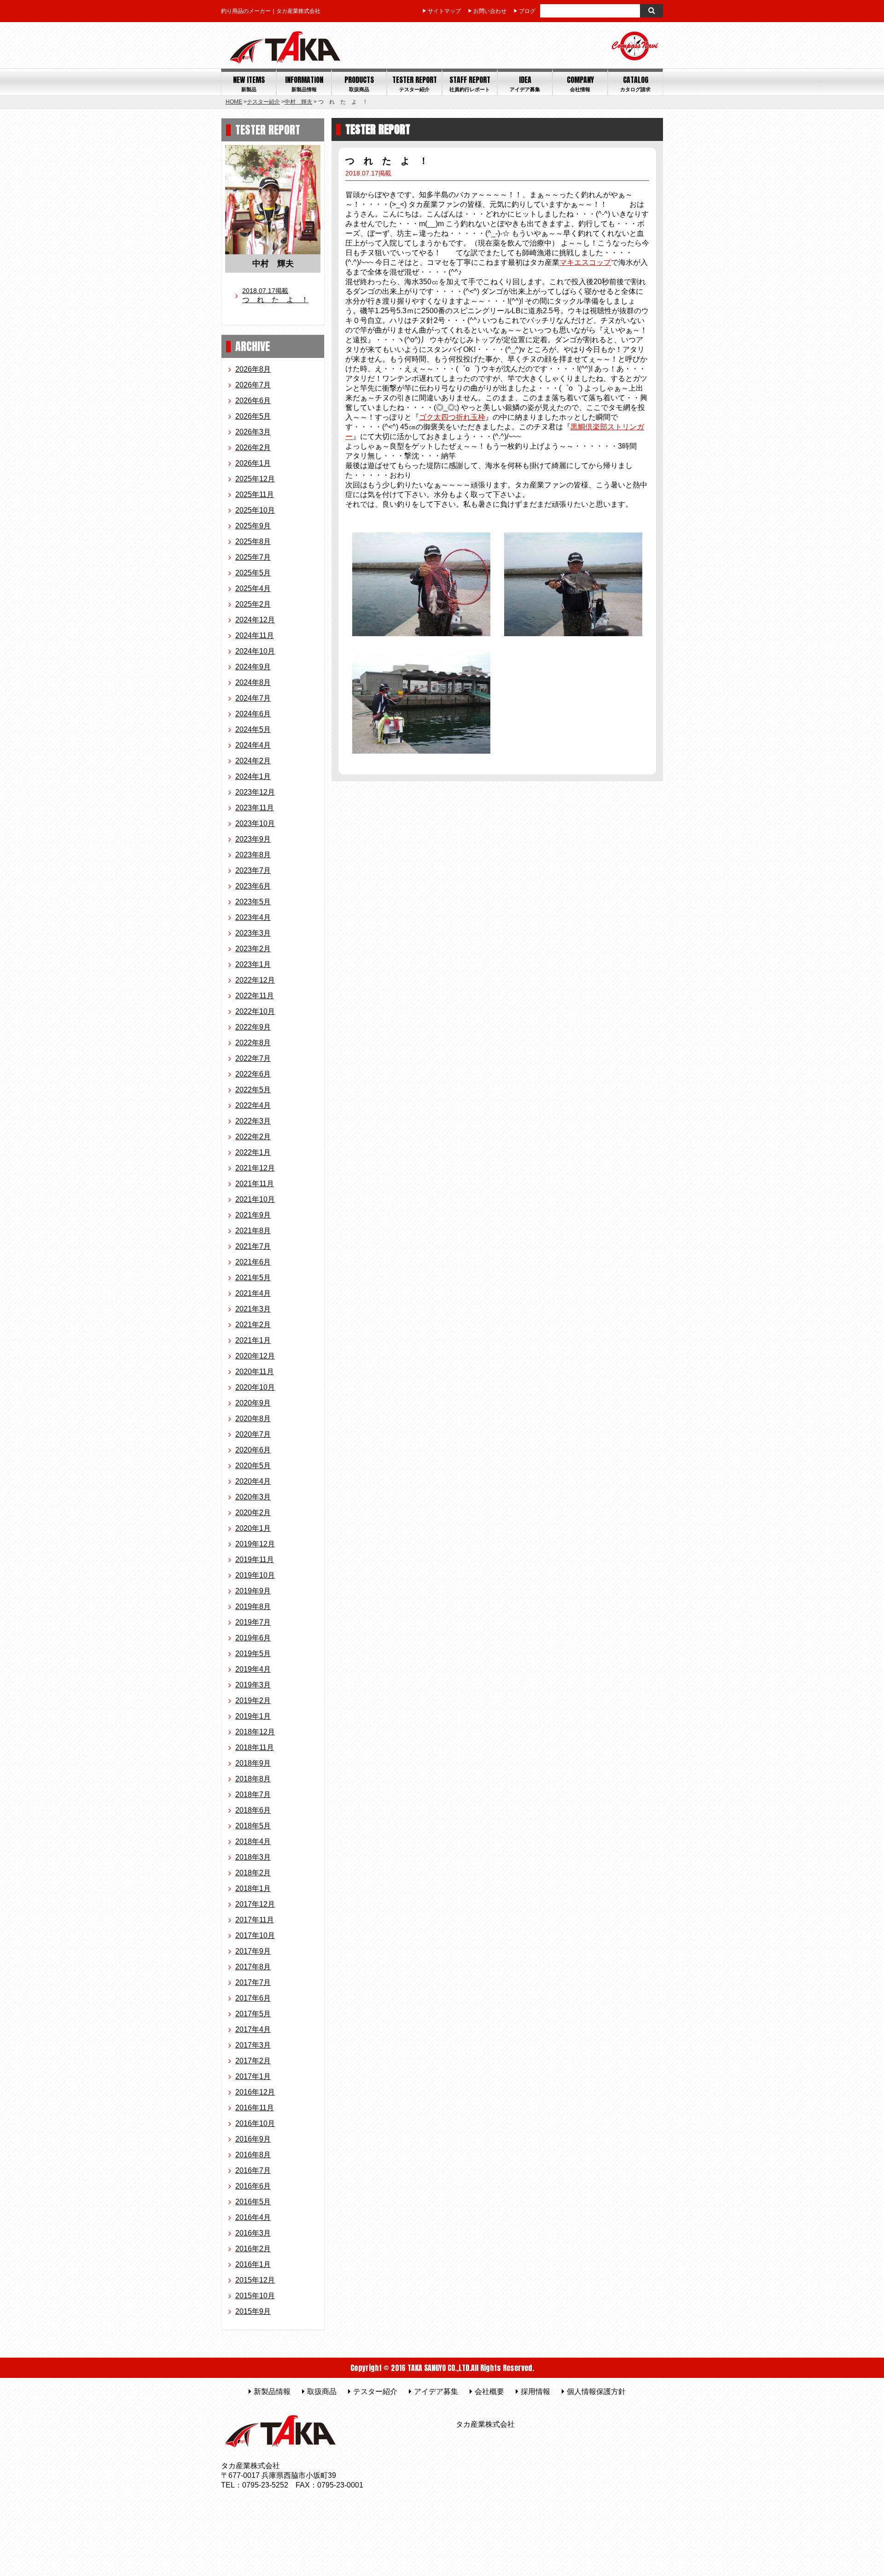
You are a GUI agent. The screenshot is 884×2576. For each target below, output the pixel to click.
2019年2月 (253, 1701)
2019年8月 (253, 1607)
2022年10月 (255, 1011)
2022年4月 (253, 1105)
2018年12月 (255, 1732)
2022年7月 (253, 1058)
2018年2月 (253, 1873)
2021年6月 (253, 1262)
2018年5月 (253, 1826)
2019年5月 (253, 1654)
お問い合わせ (490, 11)
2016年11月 (255, 2108)
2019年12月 (255, 1544)
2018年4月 (253, 1841)
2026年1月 (253, 463)
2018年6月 (253, 1810)
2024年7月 (253, 698)
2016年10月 (255, 2123)
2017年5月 (253, 2014)
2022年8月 (253, 1043)
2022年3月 (253, 1121)
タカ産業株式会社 (485, 2424)
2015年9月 (253, 2311)
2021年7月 (253, 1246)
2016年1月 (253, 2264)
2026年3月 (253, 432)
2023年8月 (253, 855)
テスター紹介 (263, 102)
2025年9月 (253, 526)
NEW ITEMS (249, 84)
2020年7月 (253, 1434)
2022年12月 (255, 980)
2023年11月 (255, 808)
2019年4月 (253, 1669)
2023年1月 (253, 964)
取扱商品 (322, 2392)
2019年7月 (253, 1622)
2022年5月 (253, 1090)
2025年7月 (253, 557)
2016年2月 (253, 2249)
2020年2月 (253, 1513)
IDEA (525, 84)
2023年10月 (255, 823)
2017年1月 (253, 2076)
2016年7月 (253, 2170)
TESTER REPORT (415, 84)
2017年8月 (253, 1967)
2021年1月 (253, 1340)
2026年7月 (253, 385)
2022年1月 (253, 1152)
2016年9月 (253, 2139)
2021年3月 (253, 1309)
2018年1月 (253, 1888)
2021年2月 (253, 1325)
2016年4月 (253, 2217)
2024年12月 (255, 620)
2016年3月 (253, 2233)
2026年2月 (253, 448)
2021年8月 (253, 1231)
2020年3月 (253, 1497)
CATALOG (635, 84)
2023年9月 (253, 839)
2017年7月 (253, 1982)
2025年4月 (253, 588)
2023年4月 (253, 917)
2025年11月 (255, 495)
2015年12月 (255, 2280)
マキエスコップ (585, 262)
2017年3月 (253, 2045)
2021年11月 (255, 1184)
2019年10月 (255, 1575)
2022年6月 (253, 1074)
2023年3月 (253, 933)
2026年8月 (253, 369)
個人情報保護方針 (596, 2392)
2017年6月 (253, 1998)
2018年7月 (253, 1794)
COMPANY (580, 84)
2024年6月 (253, 714)
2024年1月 (253, 776)
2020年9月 (253, 1403)
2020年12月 (255, 1356)
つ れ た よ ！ (275, 295)
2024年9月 (253, 667)
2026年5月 (253, 416)
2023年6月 (253, 886)
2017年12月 (255, 1904)
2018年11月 (255, 1748)
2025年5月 (253, 573)
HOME (234, 102)
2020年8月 (253, 1419)
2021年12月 (255, 1168)
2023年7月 (253, 870)
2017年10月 (255, 1935)
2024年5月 (253, 729)
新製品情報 (272, 2392)
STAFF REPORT (470, 84)
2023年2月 (253, 949)
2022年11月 (255, 996)
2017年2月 (253, 2061)
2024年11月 (255, 635)
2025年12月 (255, 479)
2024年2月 (253, 761)
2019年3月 (253, 1685)
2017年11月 (255, 1920)
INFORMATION (304, 84)
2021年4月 (253, 1293)
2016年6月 (253, 2186)
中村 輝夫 (298, 102)
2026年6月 (253, 401)
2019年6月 (253, 1638)
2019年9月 (253, 1591)
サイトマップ (444, 11)
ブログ (527, 11)
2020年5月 (253, 1466)
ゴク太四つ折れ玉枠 (452, 417)
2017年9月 (253, 1951)
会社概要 (489, 2392)
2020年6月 (253, 1450)
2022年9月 (253, 1027)
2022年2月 (253, 1137)
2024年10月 (255, 651)
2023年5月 (253, 902)
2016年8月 (253, 2155)
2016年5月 (253, 2202)
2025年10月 (255, 510)
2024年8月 (253, 682)
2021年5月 (253, 1278)
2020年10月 (255, 1387)
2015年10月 (255, 2296)
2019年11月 (255, 1560)
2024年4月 (253, 745)
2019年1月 (253, 1716)
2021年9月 (253, 1215)
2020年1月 (253, 1528)
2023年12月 (255, 792)
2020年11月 (255, 1372)
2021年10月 (255, 1199)
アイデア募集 (436, 2392)
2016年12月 (255, 2092)
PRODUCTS (359, 84)
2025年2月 (253, 604)
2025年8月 (253, 542)
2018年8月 (253, 1779)
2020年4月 (253, 1481)
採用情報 (535, 2392)
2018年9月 (253, 1763)
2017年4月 (253, 2029)
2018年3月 (253, 1857)
